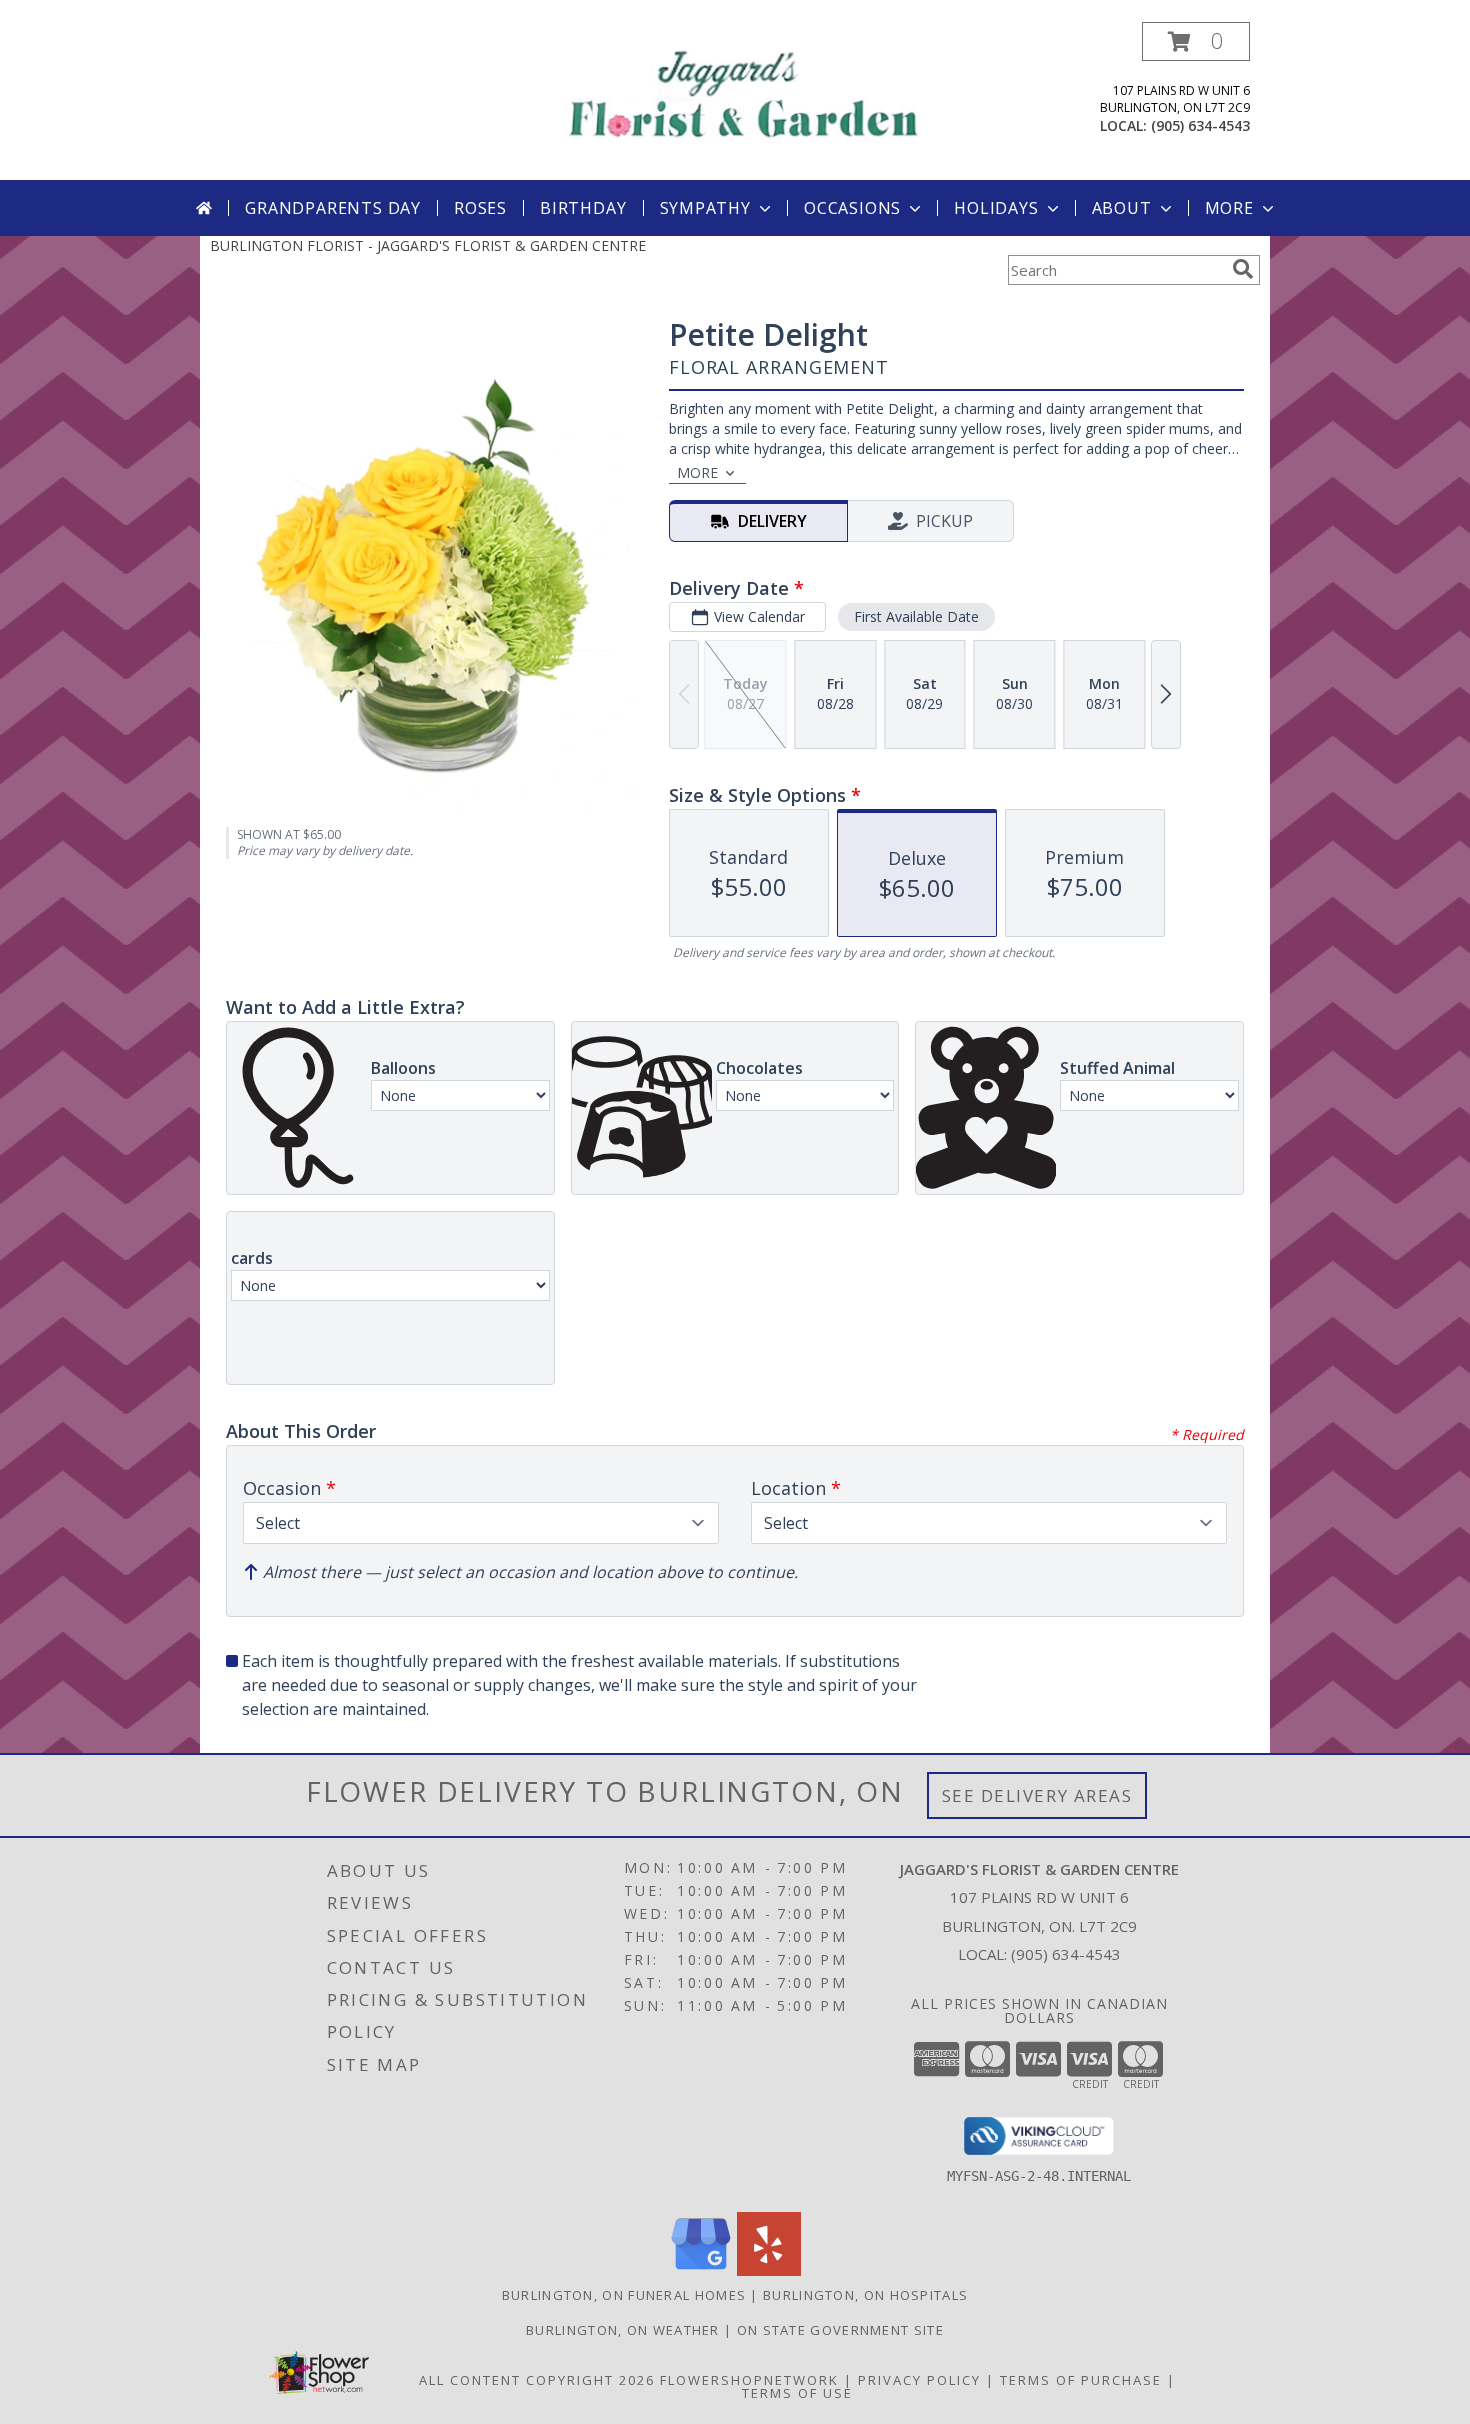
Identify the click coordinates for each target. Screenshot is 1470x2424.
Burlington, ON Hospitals (865, 2295)
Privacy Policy (919, 2380)
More (1229, 208)
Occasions (852, 208)
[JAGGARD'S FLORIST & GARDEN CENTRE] (742, 90)
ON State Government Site (840, 2330)
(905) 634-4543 (1200, 125)
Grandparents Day (333, 208)
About (1122, 208)
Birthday (583, 208)
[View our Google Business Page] (701, 2270)
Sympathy (705, 208)
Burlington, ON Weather (623, 2330)
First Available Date (916, 616)
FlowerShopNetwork (749, 2380)
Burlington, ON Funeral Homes (624, 2295)
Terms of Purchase (1081, 2380)
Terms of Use (797, 2393)
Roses (480, 208)
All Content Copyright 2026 (537, 2380)
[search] (1243, 269)
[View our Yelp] (769, 2270)
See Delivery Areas (1037, 1795)
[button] (1196, 41)
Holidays (996, 208)
